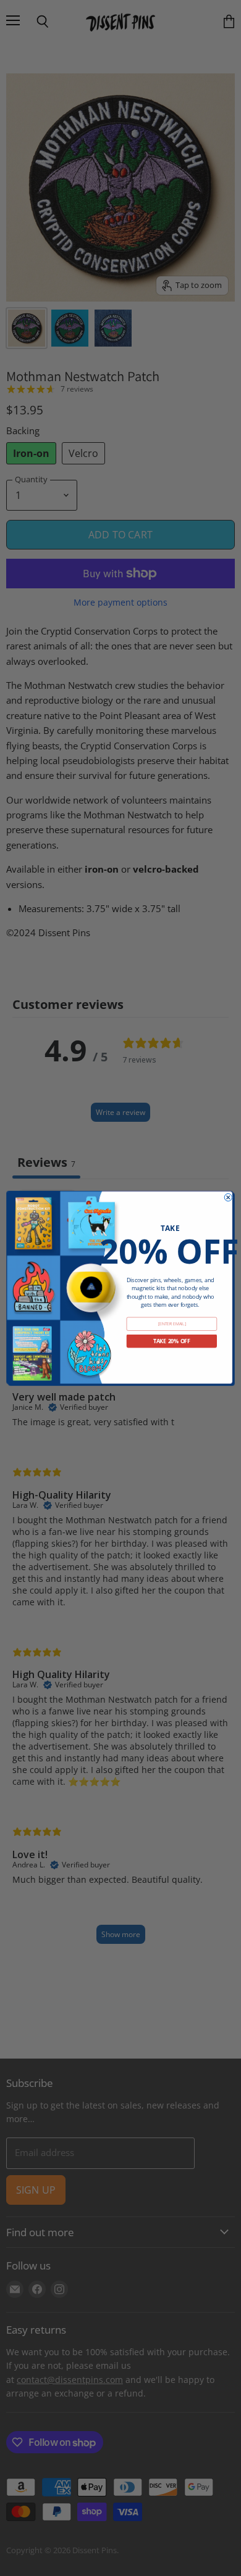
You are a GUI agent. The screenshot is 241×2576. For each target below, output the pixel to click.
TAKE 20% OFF (172, 1341)
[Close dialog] (228, 1197)
